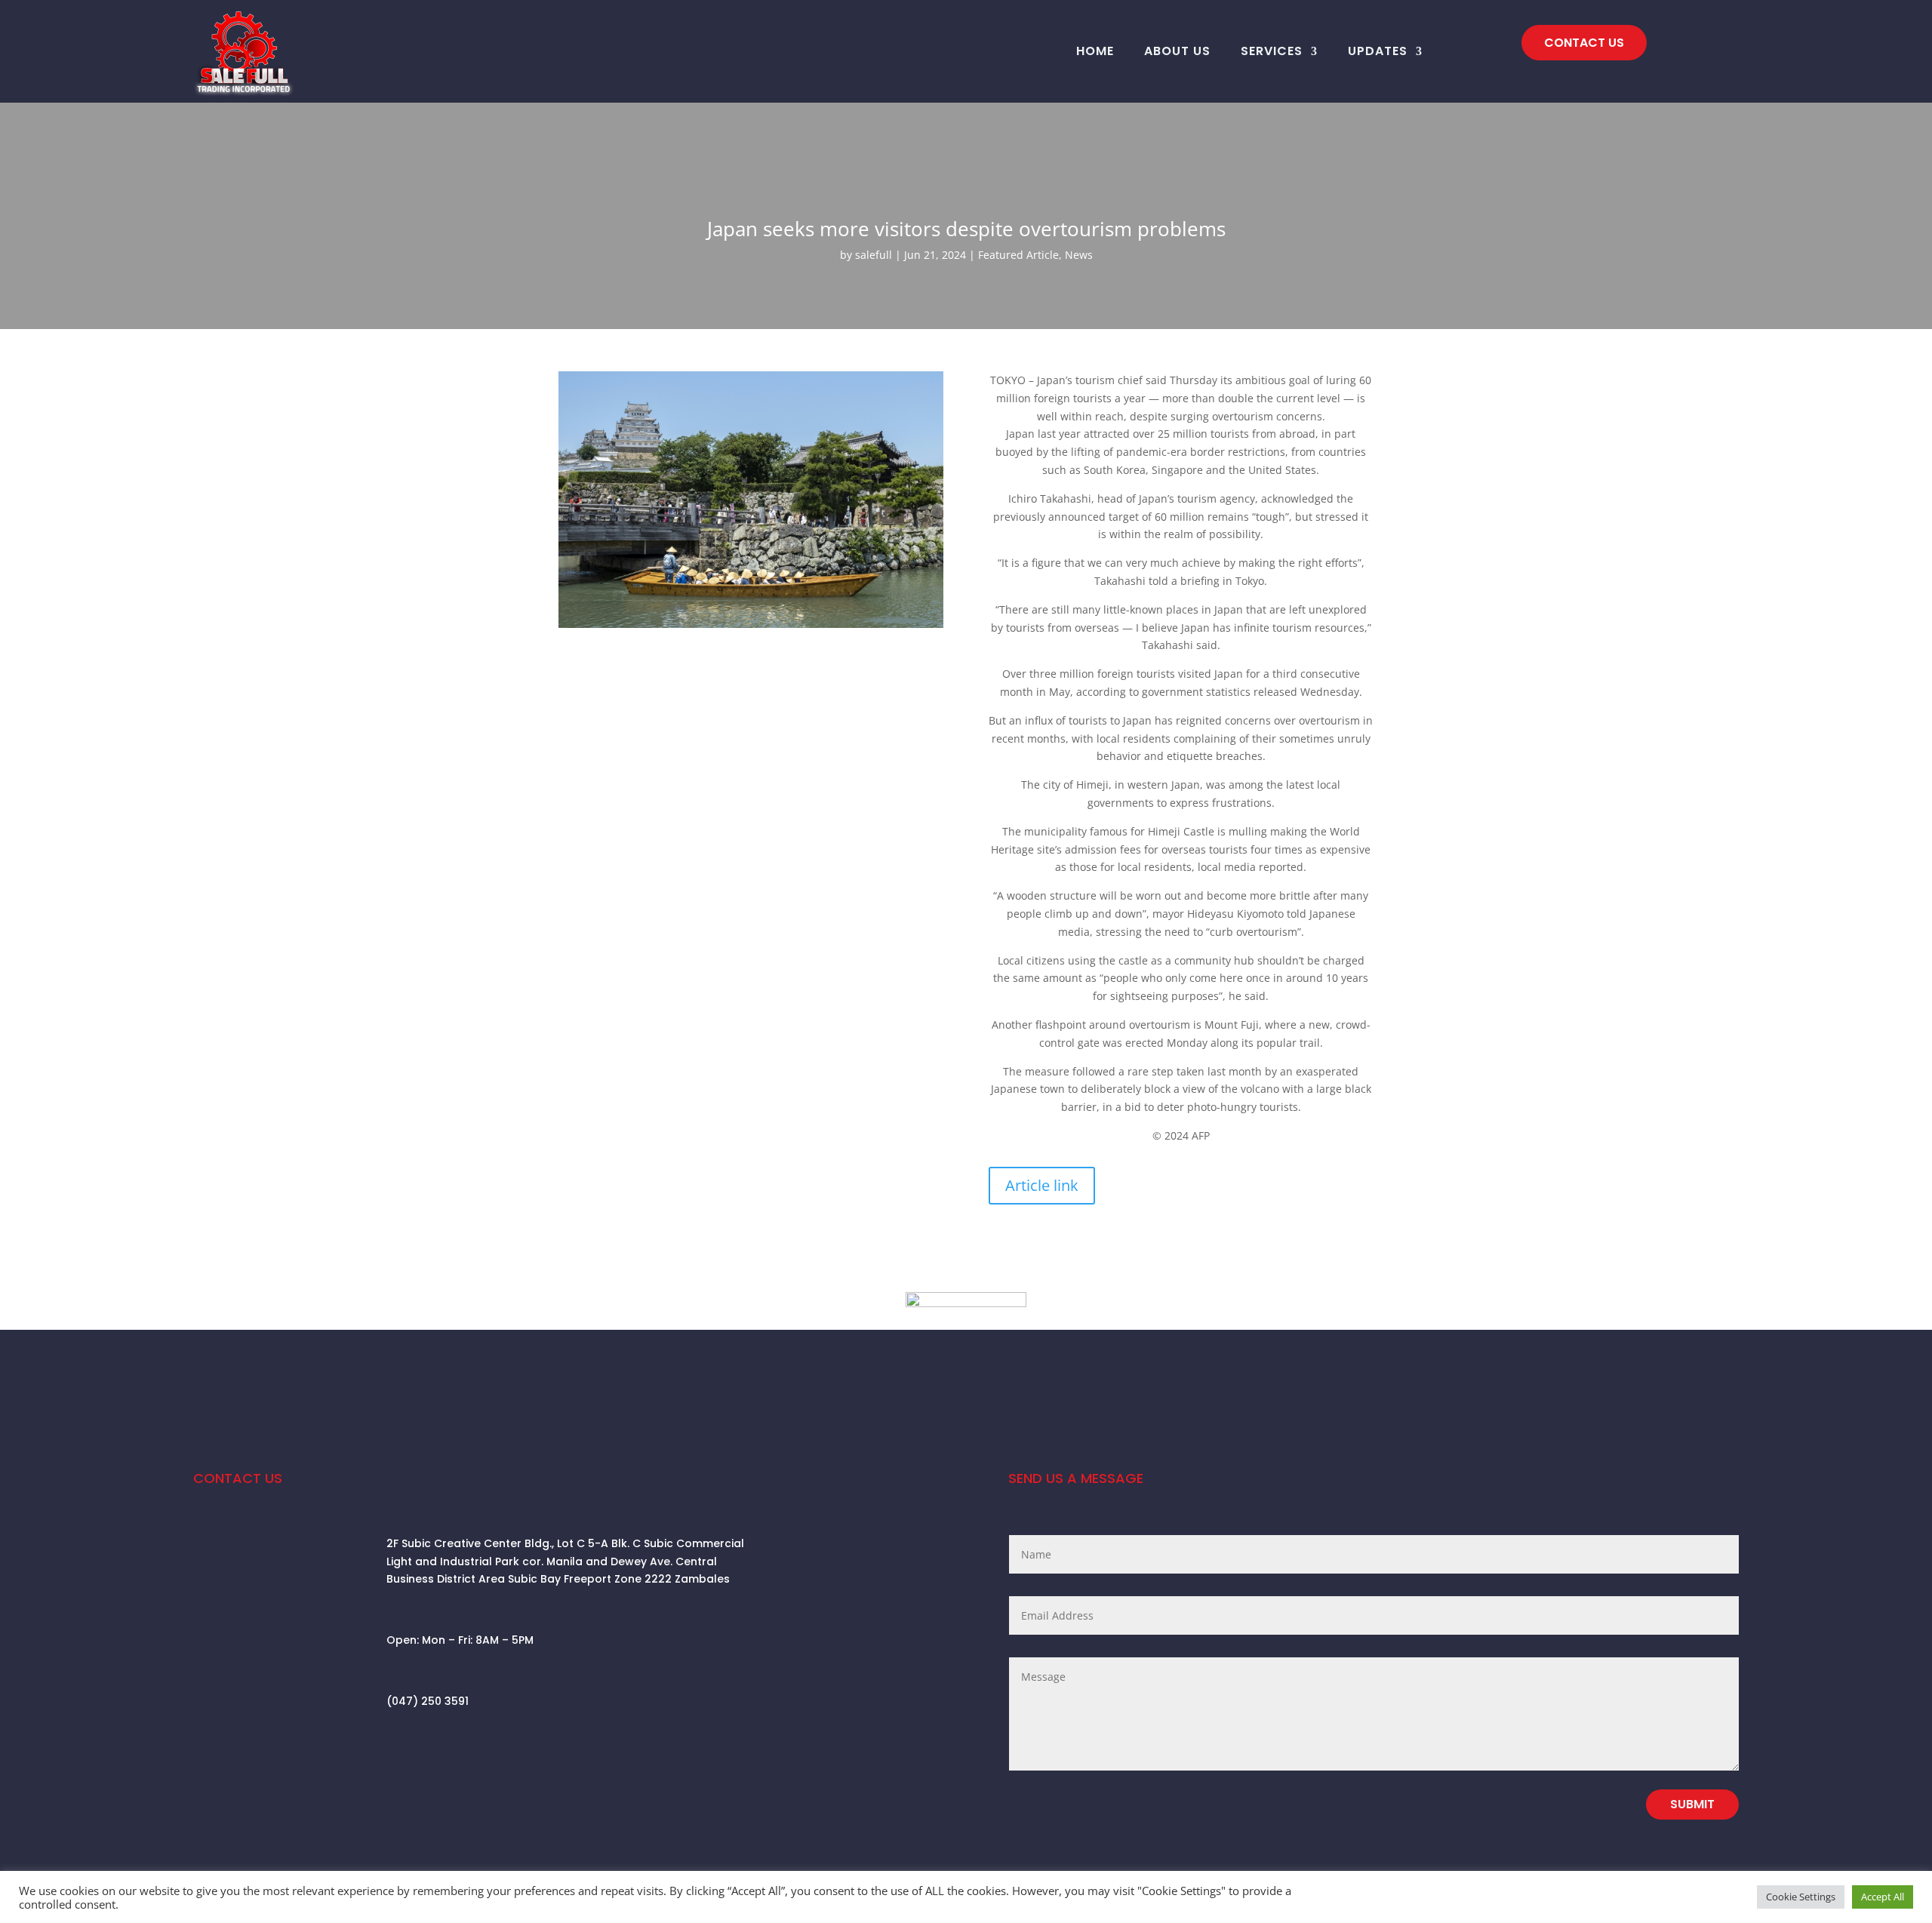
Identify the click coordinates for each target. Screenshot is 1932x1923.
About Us (1177, 51)
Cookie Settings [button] (1801, 1897)
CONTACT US (1584, 43)
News (1079, 255)
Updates (1378, 51)
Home (1095, 51)
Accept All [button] (1883, 1897)
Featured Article (1018, 255)
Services (1272, 51)
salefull (874, 255)
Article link (1042, 1185)
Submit (1692, 1804)
